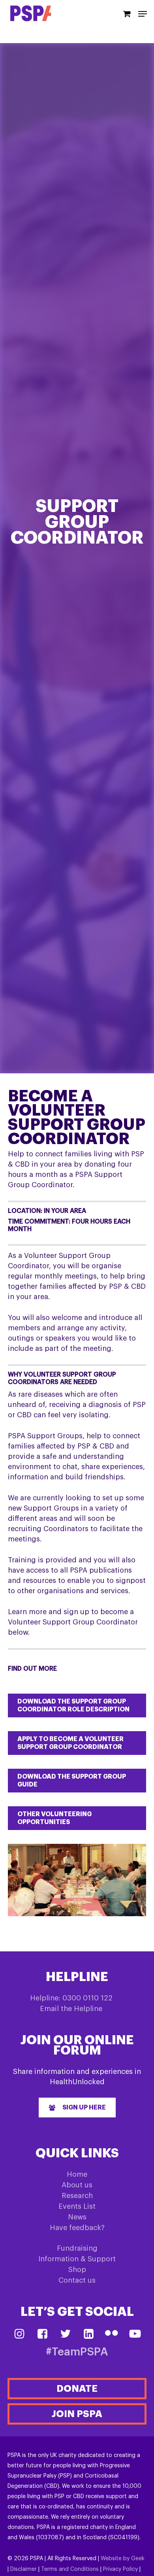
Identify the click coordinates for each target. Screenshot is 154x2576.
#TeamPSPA (77, 2352)
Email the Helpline (71, 2009)
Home (77, 2174)
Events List (77, 2206)
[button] (77, 1705)
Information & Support (77, 2259)
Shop (77, 2270)
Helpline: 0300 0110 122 (71, 1998)
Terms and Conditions (70, 2569)
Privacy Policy (120, 2569)
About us (77, 2185)
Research (77, 2196)
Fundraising (77, 2248)
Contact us (77, 2280)
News (77, 2217)
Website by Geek (123, 2559)
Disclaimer (23, 2569)
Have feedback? (77, 2228)
